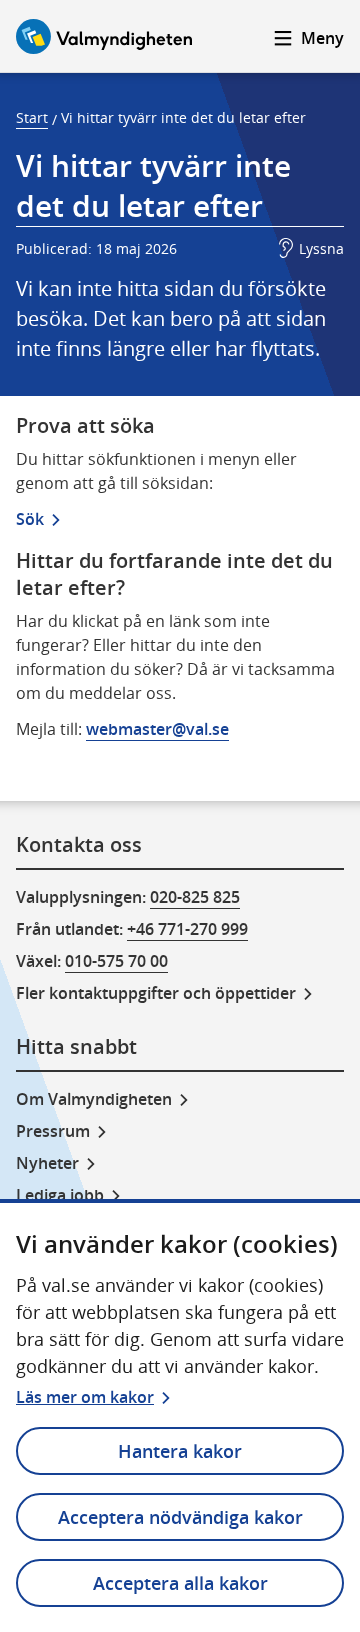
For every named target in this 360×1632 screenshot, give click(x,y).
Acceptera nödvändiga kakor (180, 1517)
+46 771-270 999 (187, 929)
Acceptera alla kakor (180, 1583)
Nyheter (47, 1163)
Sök (30, 519)
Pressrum (53, 1131)
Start (32, 117)
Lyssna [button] (321, 248)
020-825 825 (195, 897)
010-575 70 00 (116, 961)
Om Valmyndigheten (94, 1099)
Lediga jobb (60, 1195)
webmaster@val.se (157, 729)
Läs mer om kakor (85, 1397)
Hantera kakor (180, 1451)
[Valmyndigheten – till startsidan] (104, 36)
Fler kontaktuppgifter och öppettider (156, 993)
